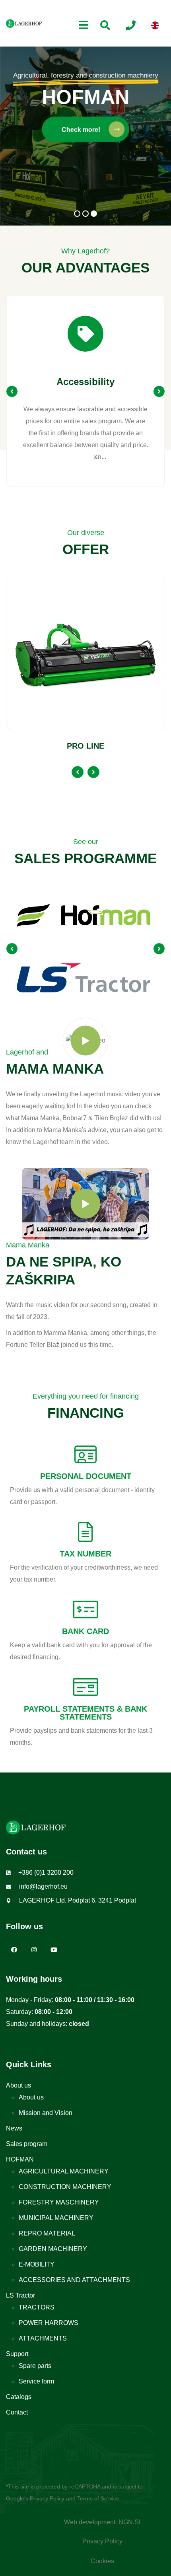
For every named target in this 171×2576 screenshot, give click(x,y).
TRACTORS (37, 2307)
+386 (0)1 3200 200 (46, 1873)
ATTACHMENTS (43, 2338)
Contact (17, 2412)
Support (17, 2354)
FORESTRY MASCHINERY (59, 2202)
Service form (36, 2381)
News (14, 2128)
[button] (77, 214)
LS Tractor (20, 2295)
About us (18, 2085)
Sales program (27, 2144)
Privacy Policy (47, 2498)
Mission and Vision (46, 2113)
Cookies (102, 2561)
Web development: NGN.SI (102, 2522)
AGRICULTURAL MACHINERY (64, 2171)
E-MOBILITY (37, 2264)
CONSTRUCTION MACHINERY (65, 2187)
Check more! (82, 129)
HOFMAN (20, 2159)
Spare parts (35, 2366)
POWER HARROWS (49, 2323)
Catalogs (19, 2397)
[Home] (24, 23)
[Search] (105, 25)
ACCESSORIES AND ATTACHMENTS (74, 2280)
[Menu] (84, 25)
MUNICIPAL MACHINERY (56, 2218)
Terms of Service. (99, 2498)
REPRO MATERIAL (47, 2233)
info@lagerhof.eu (43, 1886)
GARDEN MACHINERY (53, 2249)
